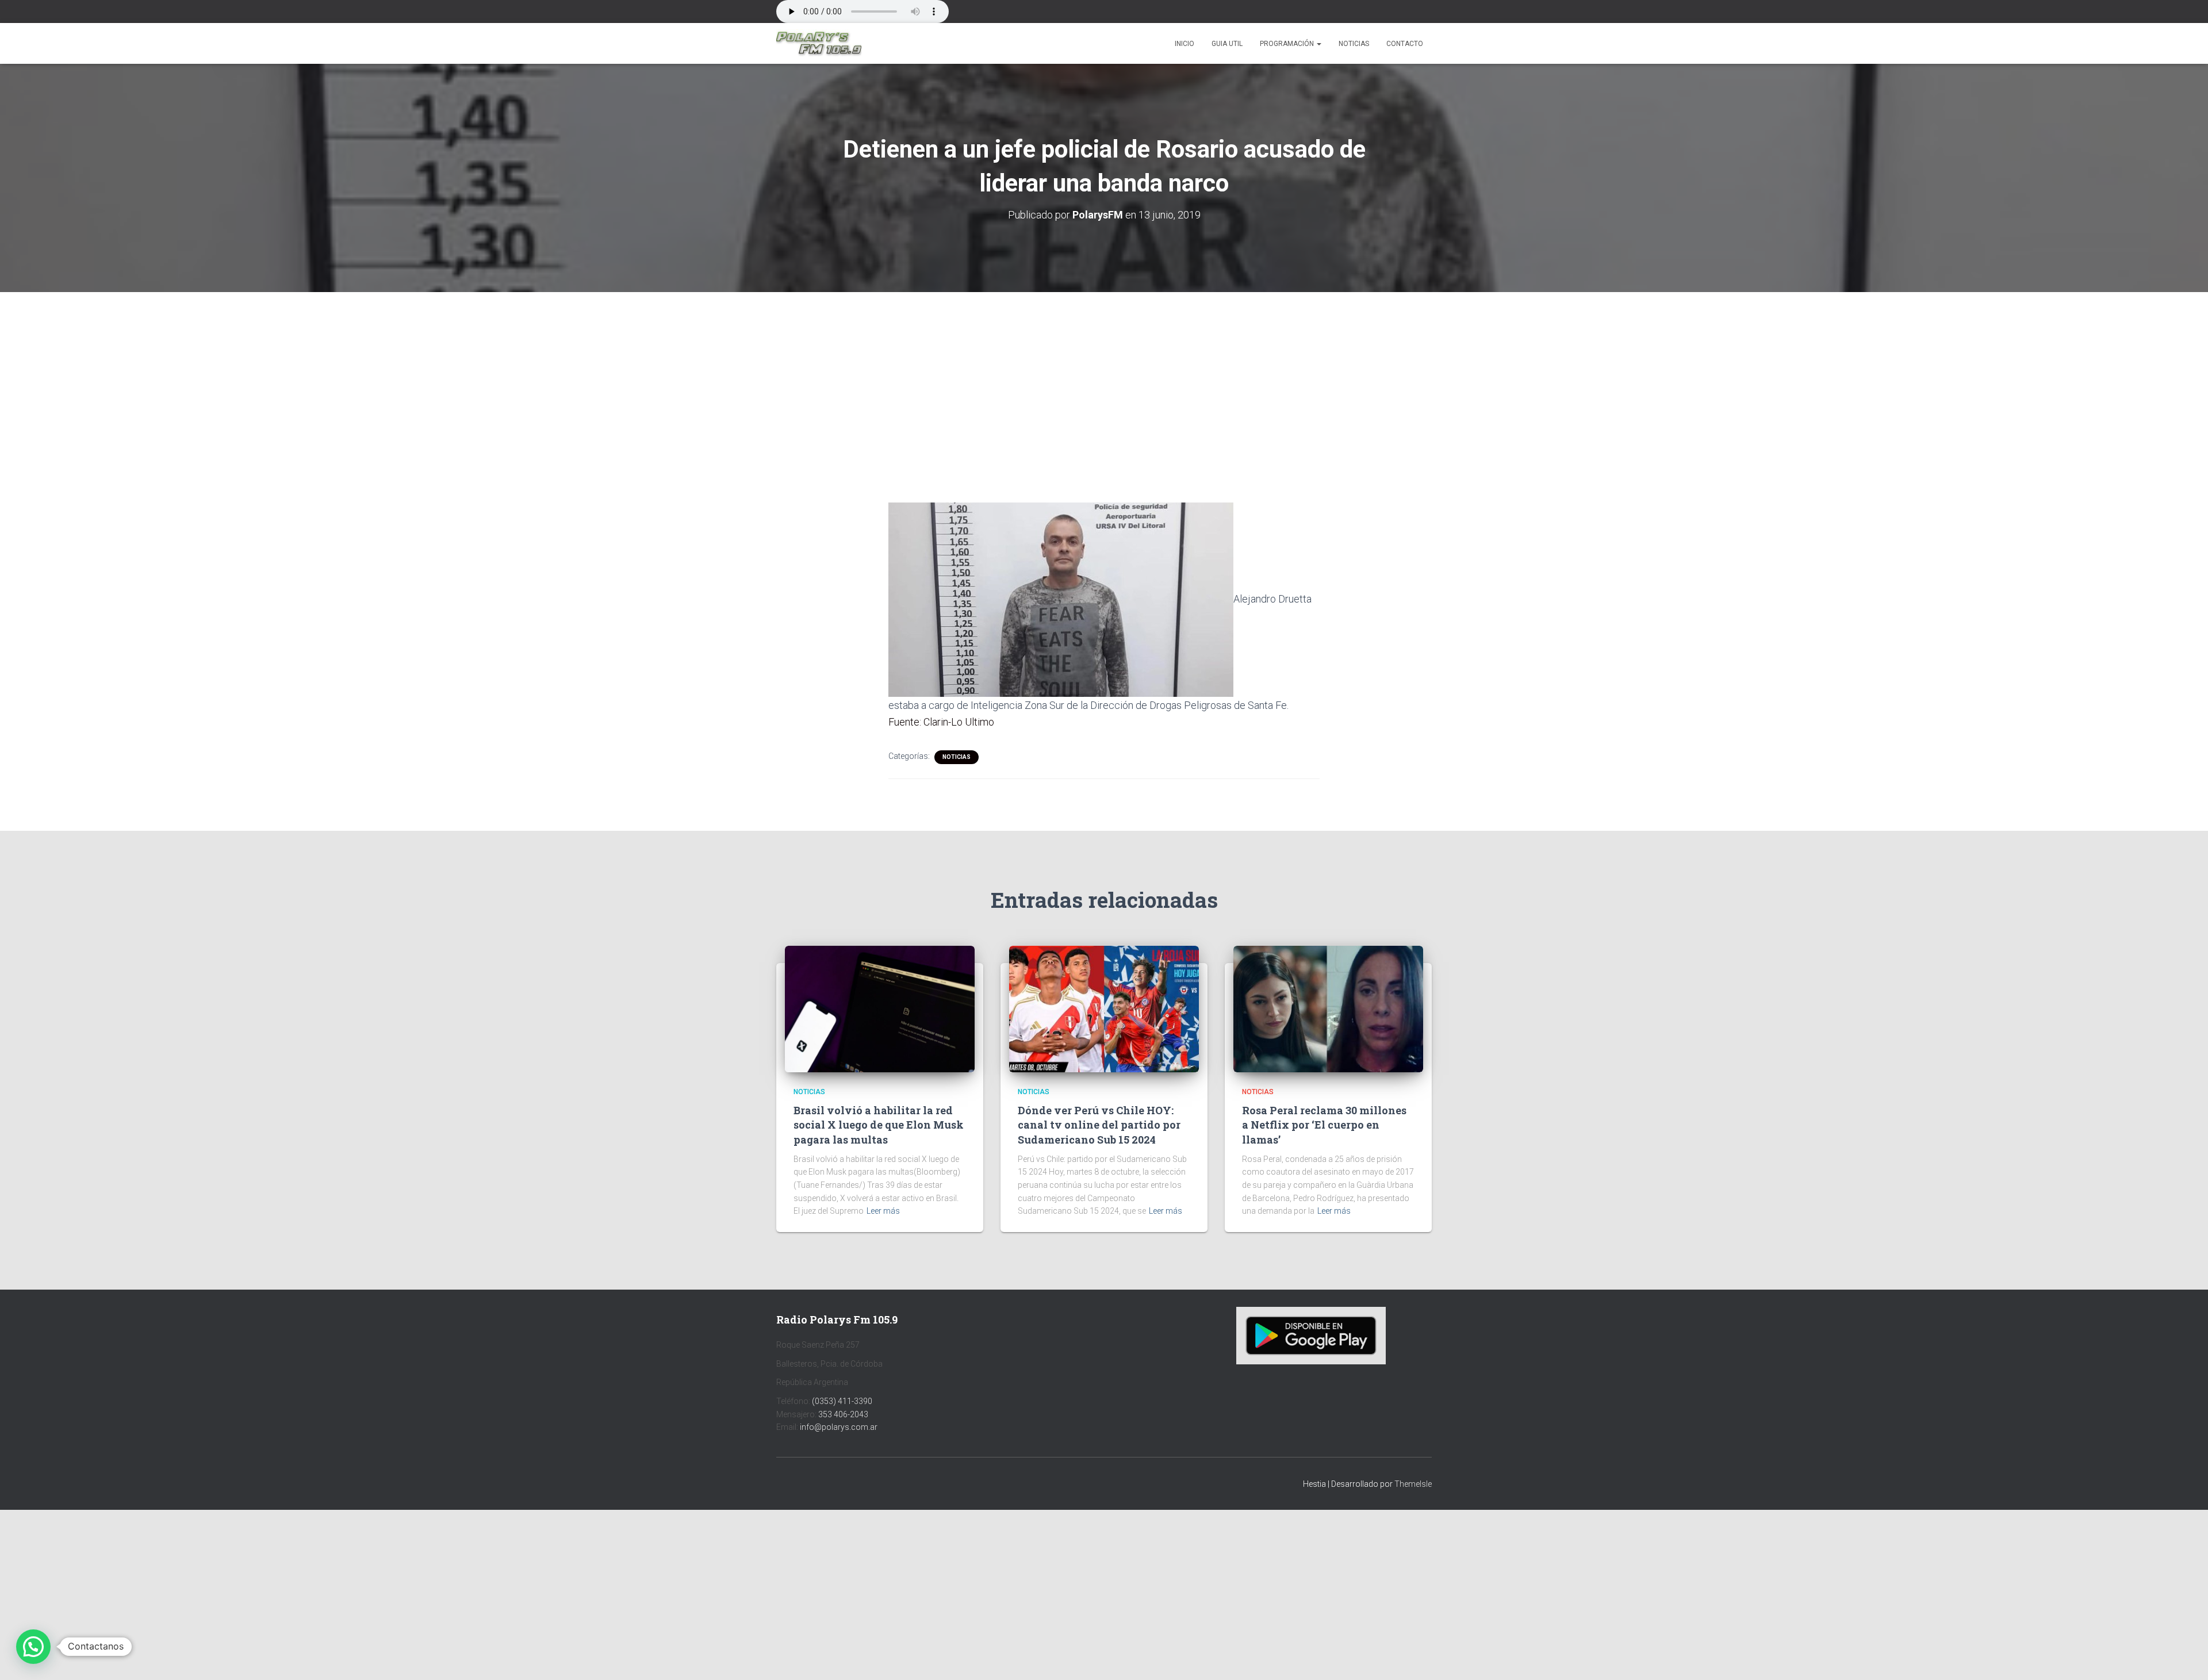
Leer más (883, 1211)
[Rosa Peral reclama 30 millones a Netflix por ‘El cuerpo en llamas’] (1328, 1008)
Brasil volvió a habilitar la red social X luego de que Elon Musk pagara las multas (879, 1125)
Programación (1288, 44)
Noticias (1354, 44)
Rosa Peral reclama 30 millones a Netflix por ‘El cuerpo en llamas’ (1324, 1125)
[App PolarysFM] (1311, 1335)
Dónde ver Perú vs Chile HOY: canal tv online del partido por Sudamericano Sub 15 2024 (1099, 1125)
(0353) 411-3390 (842, 1401)
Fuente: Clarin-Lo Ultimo (941, 722)
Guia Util (1227, 44)
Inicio (1184, 44)
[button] (1318, 44)
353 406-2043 (843, 1414)
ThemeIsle (1413, 1484)
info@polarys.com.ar (839, 1427)
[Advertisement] (1104, 377)
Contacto (1405, 44)
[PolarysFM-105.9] (819, 44)
